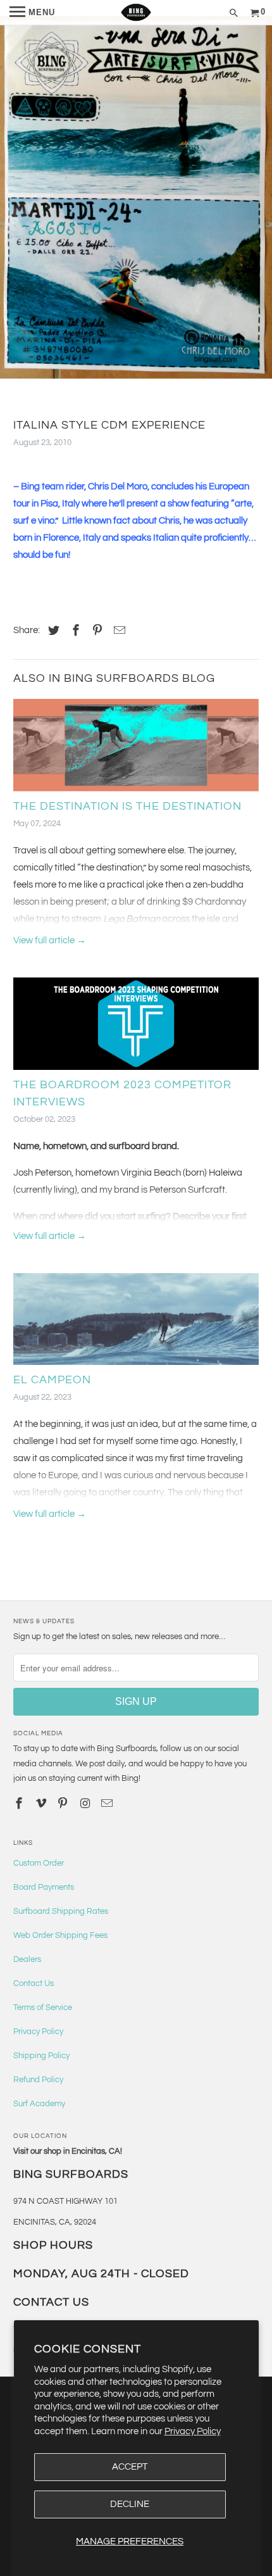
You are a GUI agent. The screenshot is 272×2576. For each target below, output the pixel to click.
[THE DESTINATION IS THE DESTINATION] (136, 748)
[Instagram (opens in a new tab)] (86, 1804)
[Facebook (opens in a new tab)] (74, 631)
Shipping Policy (41, 2056)
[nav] (32, 13)
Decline (130, 2504)
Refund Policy (38, 2080)
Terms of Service (43, 2007)
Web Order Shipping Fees (60, 1935)
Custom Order (39, 1863)
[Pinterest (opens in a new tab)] (96, 631)
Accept (130, 2467)
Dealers (27, 1959)
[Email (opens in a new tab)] (108, 1804)
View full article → (50, 940)
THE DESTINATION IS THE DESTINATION (127, 806)
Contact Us (34, 1983)
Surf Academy (39, 2104)
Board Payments (44, 1887)
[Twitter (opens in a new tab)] (52, 631)
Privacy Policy (193, 2431)
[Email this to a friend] (118, 631)
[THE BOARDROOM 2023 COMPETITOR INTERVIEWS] (136, 1027)
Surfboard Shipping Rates (61, 1911)
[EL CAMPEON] (136, 1323)
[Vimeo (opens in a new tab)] (42, 1804)
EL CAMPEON (52, 1380)
